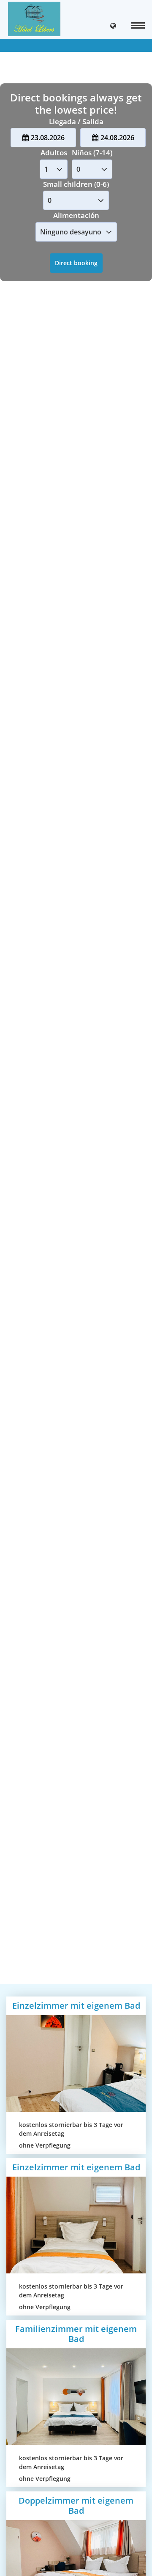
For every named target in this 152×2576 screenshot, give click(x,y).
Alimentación (76, 215)
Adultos (54, 153)
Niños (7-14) (92, 153)
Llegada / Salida (76, 121)
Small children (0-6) (76, 184)
